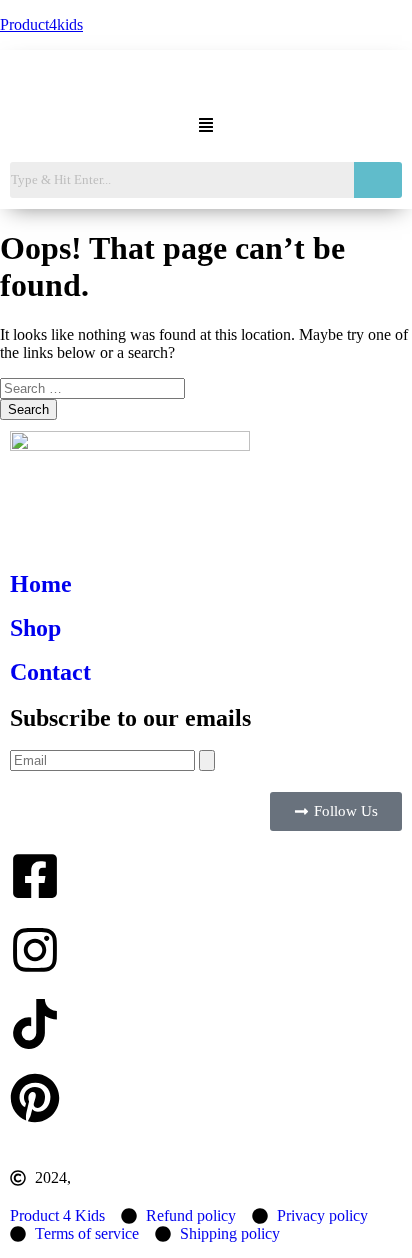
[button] (205, 127)
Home (41, 584)
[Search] (207, 760)
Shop (35, 628)
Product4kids (41, 24)
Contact (50, 672)
